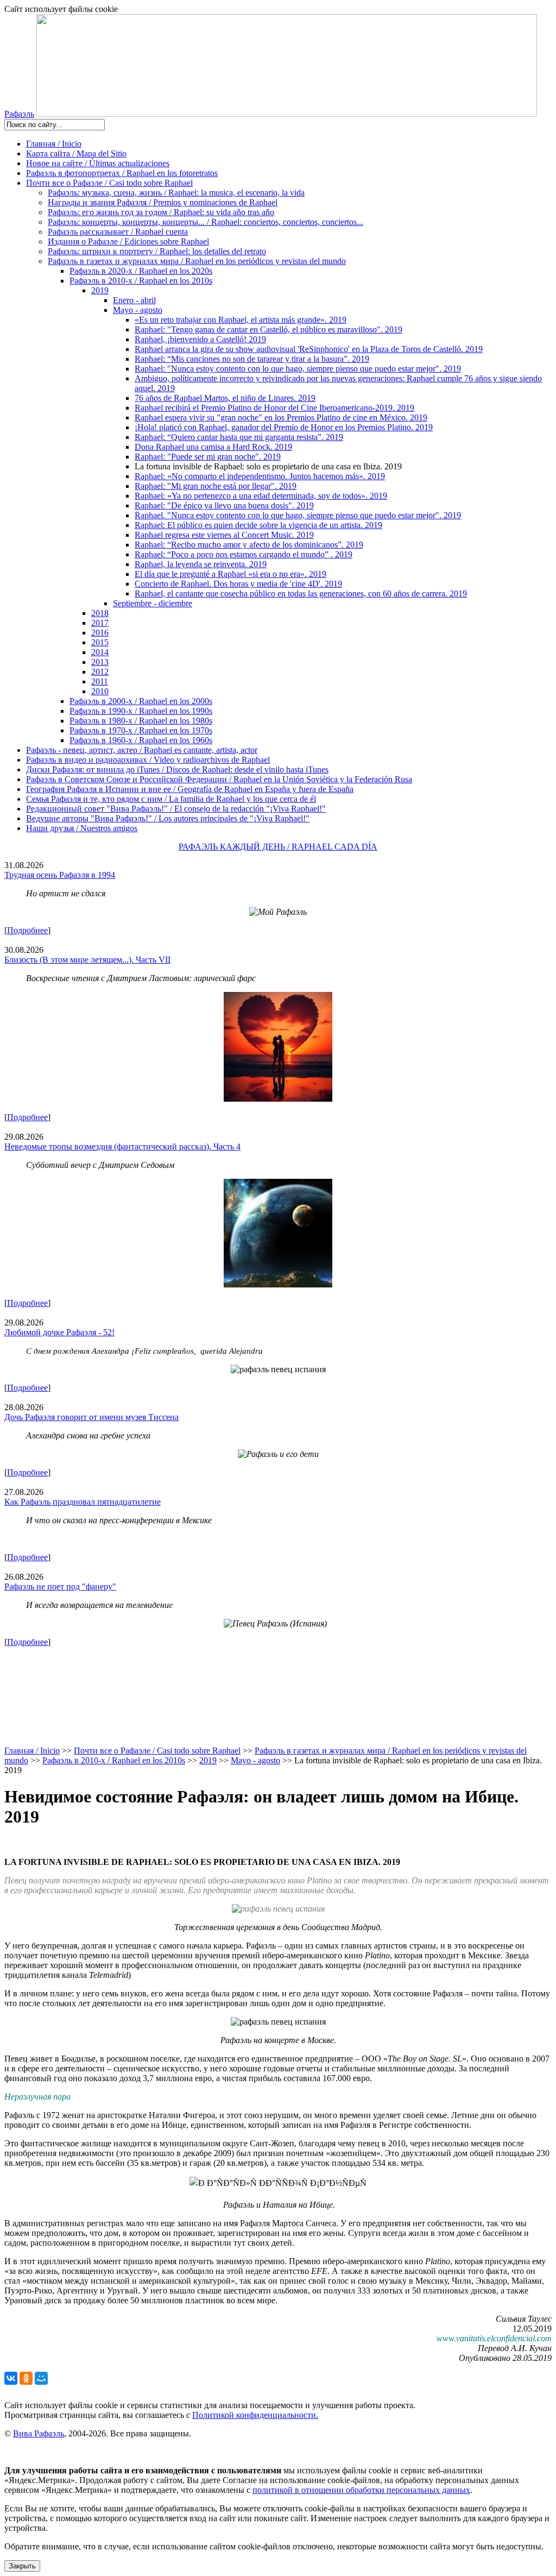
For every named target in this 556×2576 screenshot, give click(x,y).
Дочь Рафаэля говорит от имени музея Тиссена (91, 1417)
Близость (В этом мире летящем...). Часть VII (87, 960)
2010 (100, 691)
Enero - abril (134, 300)
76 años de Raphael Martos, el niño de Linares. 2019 (225, 398)
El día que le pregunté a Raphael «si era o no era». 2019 (230, 574)
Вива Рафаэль (39, 2433)
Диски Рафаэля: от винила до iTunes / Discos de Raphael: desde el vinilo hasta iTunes (177, 769)
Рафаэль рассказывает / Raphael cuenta (118, 232)
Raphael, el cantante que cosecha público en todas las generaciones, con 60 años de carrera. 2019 (301, 593)
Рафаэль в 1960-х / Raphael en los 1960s (141, 740)
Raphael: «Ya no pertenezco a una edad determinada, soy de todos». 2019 (261, 496)
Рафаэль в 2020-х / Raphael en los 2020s (141, 271)
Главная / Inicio (54, 144)
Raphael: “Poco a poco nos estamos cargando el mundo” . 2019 (244, 554)
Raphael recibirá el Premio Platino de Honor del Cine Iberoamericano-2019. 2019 (274, 408)
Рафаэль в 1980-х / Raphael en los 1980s (141, 721)
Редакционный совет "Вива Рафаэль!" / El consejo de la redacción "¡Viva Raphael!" (176, 809)
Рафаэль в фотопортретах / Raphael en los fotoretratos (122, 173)
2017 (100, 623)
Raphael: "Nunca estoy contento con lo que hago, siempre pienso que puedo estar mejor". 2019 (298, 369)
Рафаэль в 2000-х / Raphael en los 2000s (141, 701)
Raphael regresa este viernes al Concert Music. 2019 (224, 535)
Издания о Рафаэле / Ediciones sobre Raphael (128, 241)
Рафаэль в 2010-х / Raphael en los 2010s (141, 281)
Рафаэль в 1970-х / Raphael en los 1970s (141, 730)
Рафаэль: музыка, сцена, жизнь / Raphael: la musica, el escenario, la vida (176, 193)
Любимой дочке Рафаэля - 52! (59, 1332)
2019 (100, 290)
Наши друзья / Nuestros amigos (82, 828)
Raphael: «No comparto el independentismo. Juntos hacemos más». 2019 (260, 476)
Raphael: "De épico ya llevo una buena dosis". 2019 (224, 505)
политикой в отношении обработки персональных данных (361, 2490)
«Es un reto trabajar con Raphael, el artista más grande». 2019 (241, 320)
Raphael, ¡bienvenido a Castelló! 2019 (200, 339)
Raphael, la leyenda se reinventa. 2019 (201, 564)
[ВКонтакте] (11, 2378)
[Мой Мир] (41, 2378)
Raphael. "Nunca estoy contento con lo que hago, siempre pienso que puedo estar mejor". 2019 (298, 515)
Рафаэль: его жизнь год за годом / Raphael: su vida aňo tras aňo (161, 212)
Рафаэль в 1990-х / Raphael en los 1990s (141, 711)
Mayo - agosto (138, 310)
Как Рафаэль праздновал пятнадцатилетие (83, 1502)
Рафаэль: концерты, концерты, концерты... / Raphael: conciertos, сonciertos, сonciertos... (206, 222)
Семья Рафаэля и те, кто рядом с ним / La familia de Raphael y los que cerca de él (171, 799)
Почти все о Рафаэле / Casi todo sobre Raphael (109, 183)
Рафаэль (19, 114)
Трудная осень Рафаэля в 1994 (60, 875)
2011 (100, 681)
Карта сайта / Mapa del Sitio (76, 153)
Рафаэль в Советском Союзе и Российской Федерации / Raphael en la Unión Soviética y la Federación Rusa (219, 779)
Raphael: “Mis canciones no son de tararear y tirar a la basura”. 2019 (252, 359)
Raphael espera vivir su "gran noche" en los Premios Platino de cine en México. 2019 (281, 417)
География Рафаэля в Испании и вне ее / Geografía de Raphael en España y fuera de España (190, 789)
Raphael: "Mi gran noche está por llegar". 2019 (216, 486)
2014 (100, 652)
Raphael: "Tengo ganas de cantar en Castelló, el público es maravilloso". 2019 (268, 329)
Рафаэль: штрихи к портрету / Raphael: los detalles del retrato (157, 251)
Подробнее (27, 930)
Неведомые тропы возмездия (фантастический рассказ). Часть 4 (122, 1146)
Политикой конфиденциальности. (255, 2415)
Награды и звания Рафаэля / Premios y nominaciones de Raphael (163, 202)
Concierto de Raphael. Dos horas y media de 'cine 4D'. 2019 (238, 584)
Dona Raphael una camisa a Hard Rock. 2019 (213, 447)
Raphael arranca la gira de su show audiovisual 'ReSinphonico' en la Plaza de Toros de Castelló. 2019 (309, 349)
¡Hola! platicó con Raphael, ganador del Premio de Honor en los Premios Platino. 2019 (284, 427)
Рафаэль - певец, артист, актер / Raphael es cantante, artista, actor (142, 750)
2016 (100, 633)
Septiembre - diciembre (153, 603)
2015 (100, 642)
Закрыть (22, 2566)
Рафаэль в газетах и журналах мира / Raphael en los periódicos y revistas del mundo (197, 261)
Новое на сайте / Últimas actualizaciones (98, 163)
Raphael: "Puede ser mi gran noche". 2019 (208, 457)
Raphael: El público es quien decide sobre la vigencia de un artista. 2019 (258, 525)
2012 (100, 672)
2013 (100, 662)
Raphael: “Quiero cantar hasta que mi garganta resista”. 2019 (239, 437)
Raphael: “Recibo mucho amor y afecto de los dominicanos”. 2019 (249, 545)
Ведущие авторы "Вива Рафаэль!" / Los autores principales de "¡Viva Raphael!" (168, 818)
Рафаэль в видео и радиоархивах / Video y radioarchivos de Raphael (148, 760)
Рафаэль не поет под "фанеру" (60, 1587)
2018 (100, 613)
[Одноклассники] (26, 2378)
